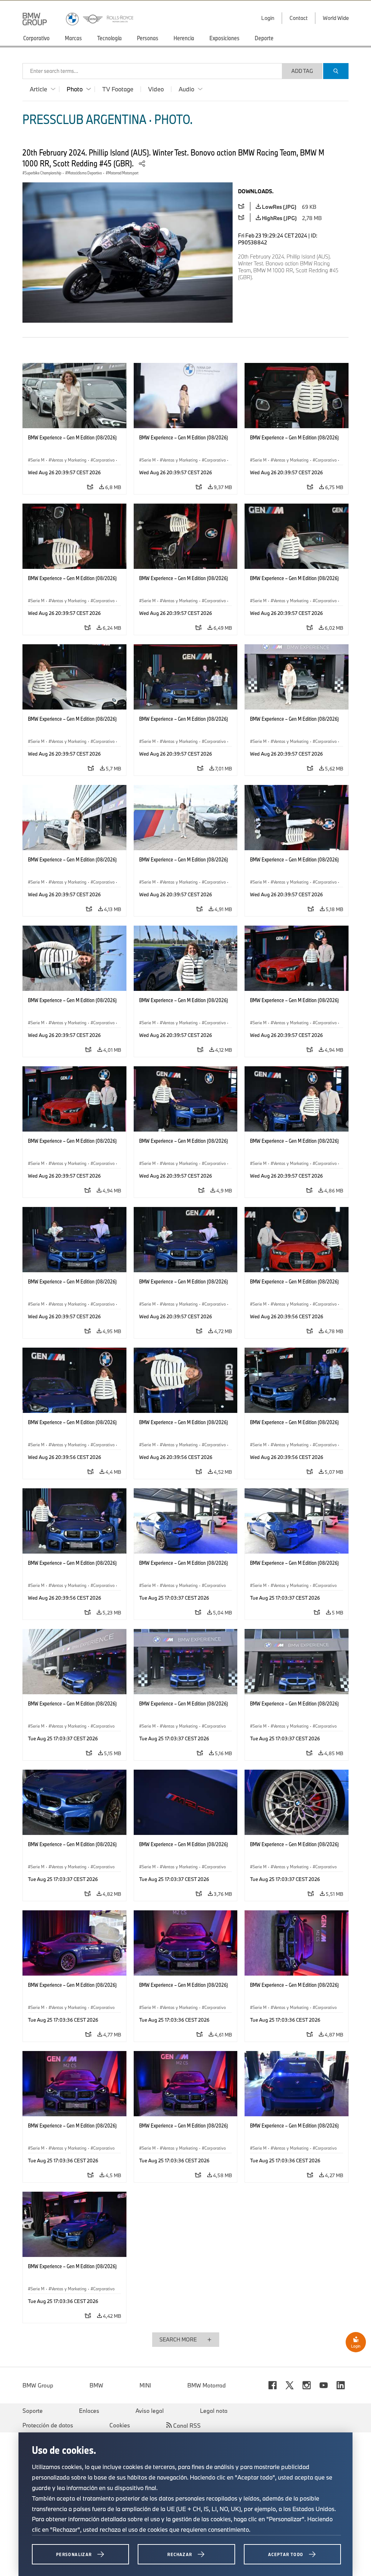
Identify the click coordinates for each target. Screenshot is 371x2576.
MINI (145, 2385)
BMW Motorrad (207, 2385)
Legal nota (214, 2411)
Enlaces (89, 2411)
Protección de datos (48, 2425)
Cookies (120, 2425)
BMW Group (38, 2385)
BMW (96, 2385)
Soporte (33, 2411)
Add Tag (302, 71)
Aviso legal (150, 2411)
